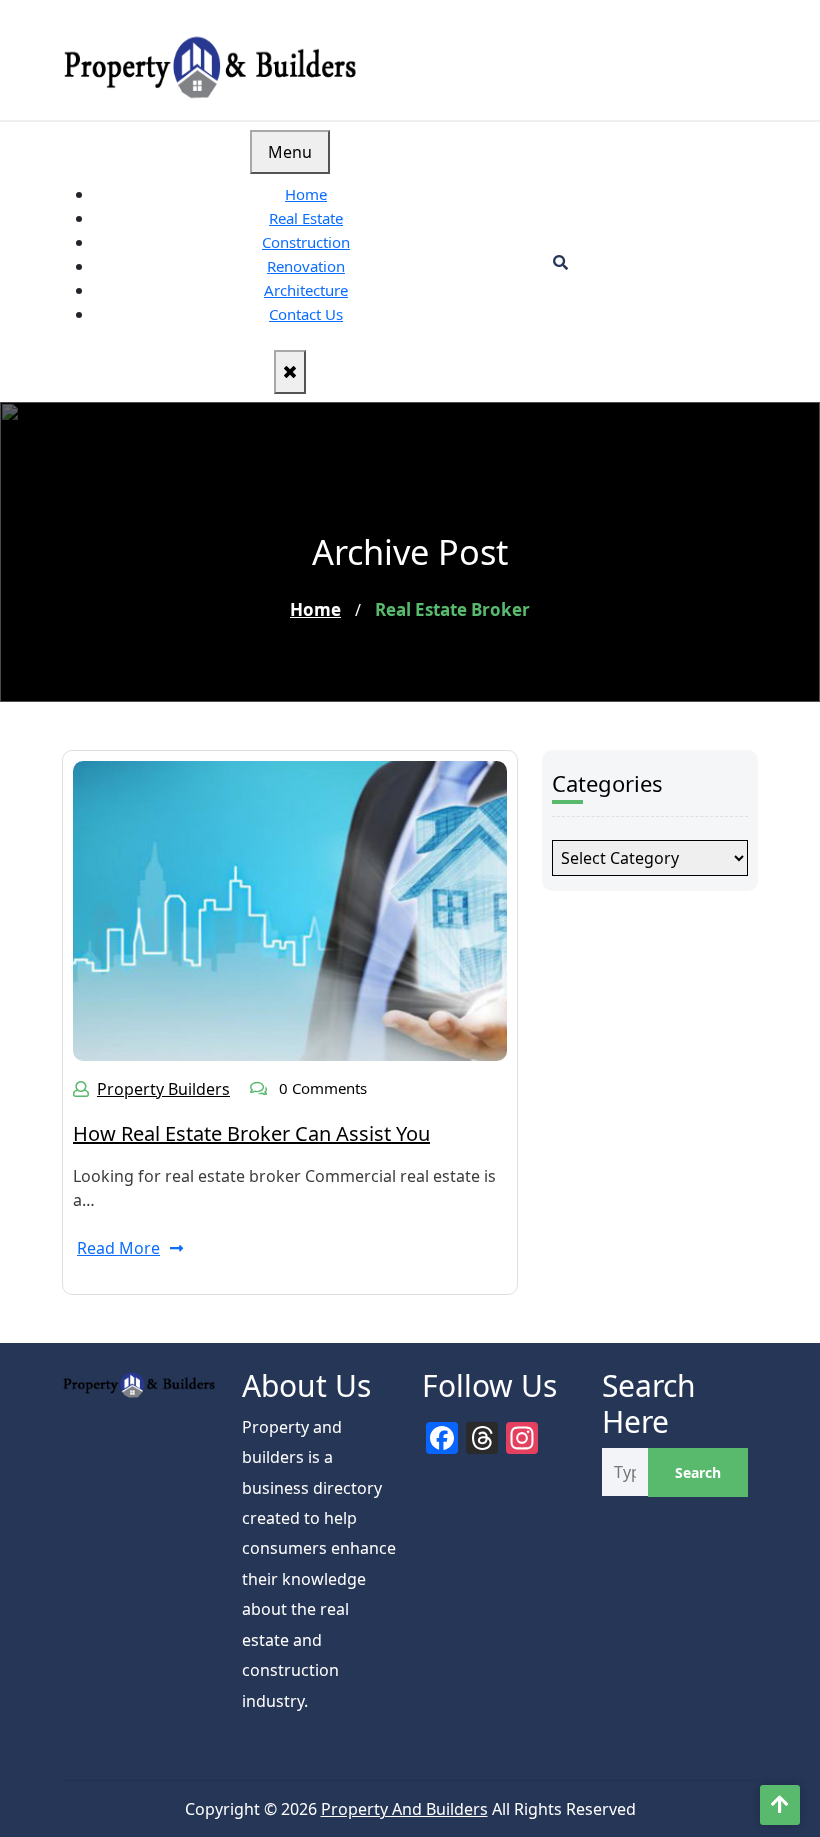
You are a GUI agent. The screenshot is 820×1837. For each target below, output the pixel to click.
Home (306, 194)
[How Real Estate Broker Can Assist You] (290, 909)
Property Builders (163, 1089)
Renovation (306, 266)
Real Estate (306, 218)
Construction (306, 242)
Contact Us (306, 314)
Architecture (306, 290)
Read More (118, 1248)
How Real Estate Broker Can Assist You (251, 1133)
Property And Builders (404, 1809)
